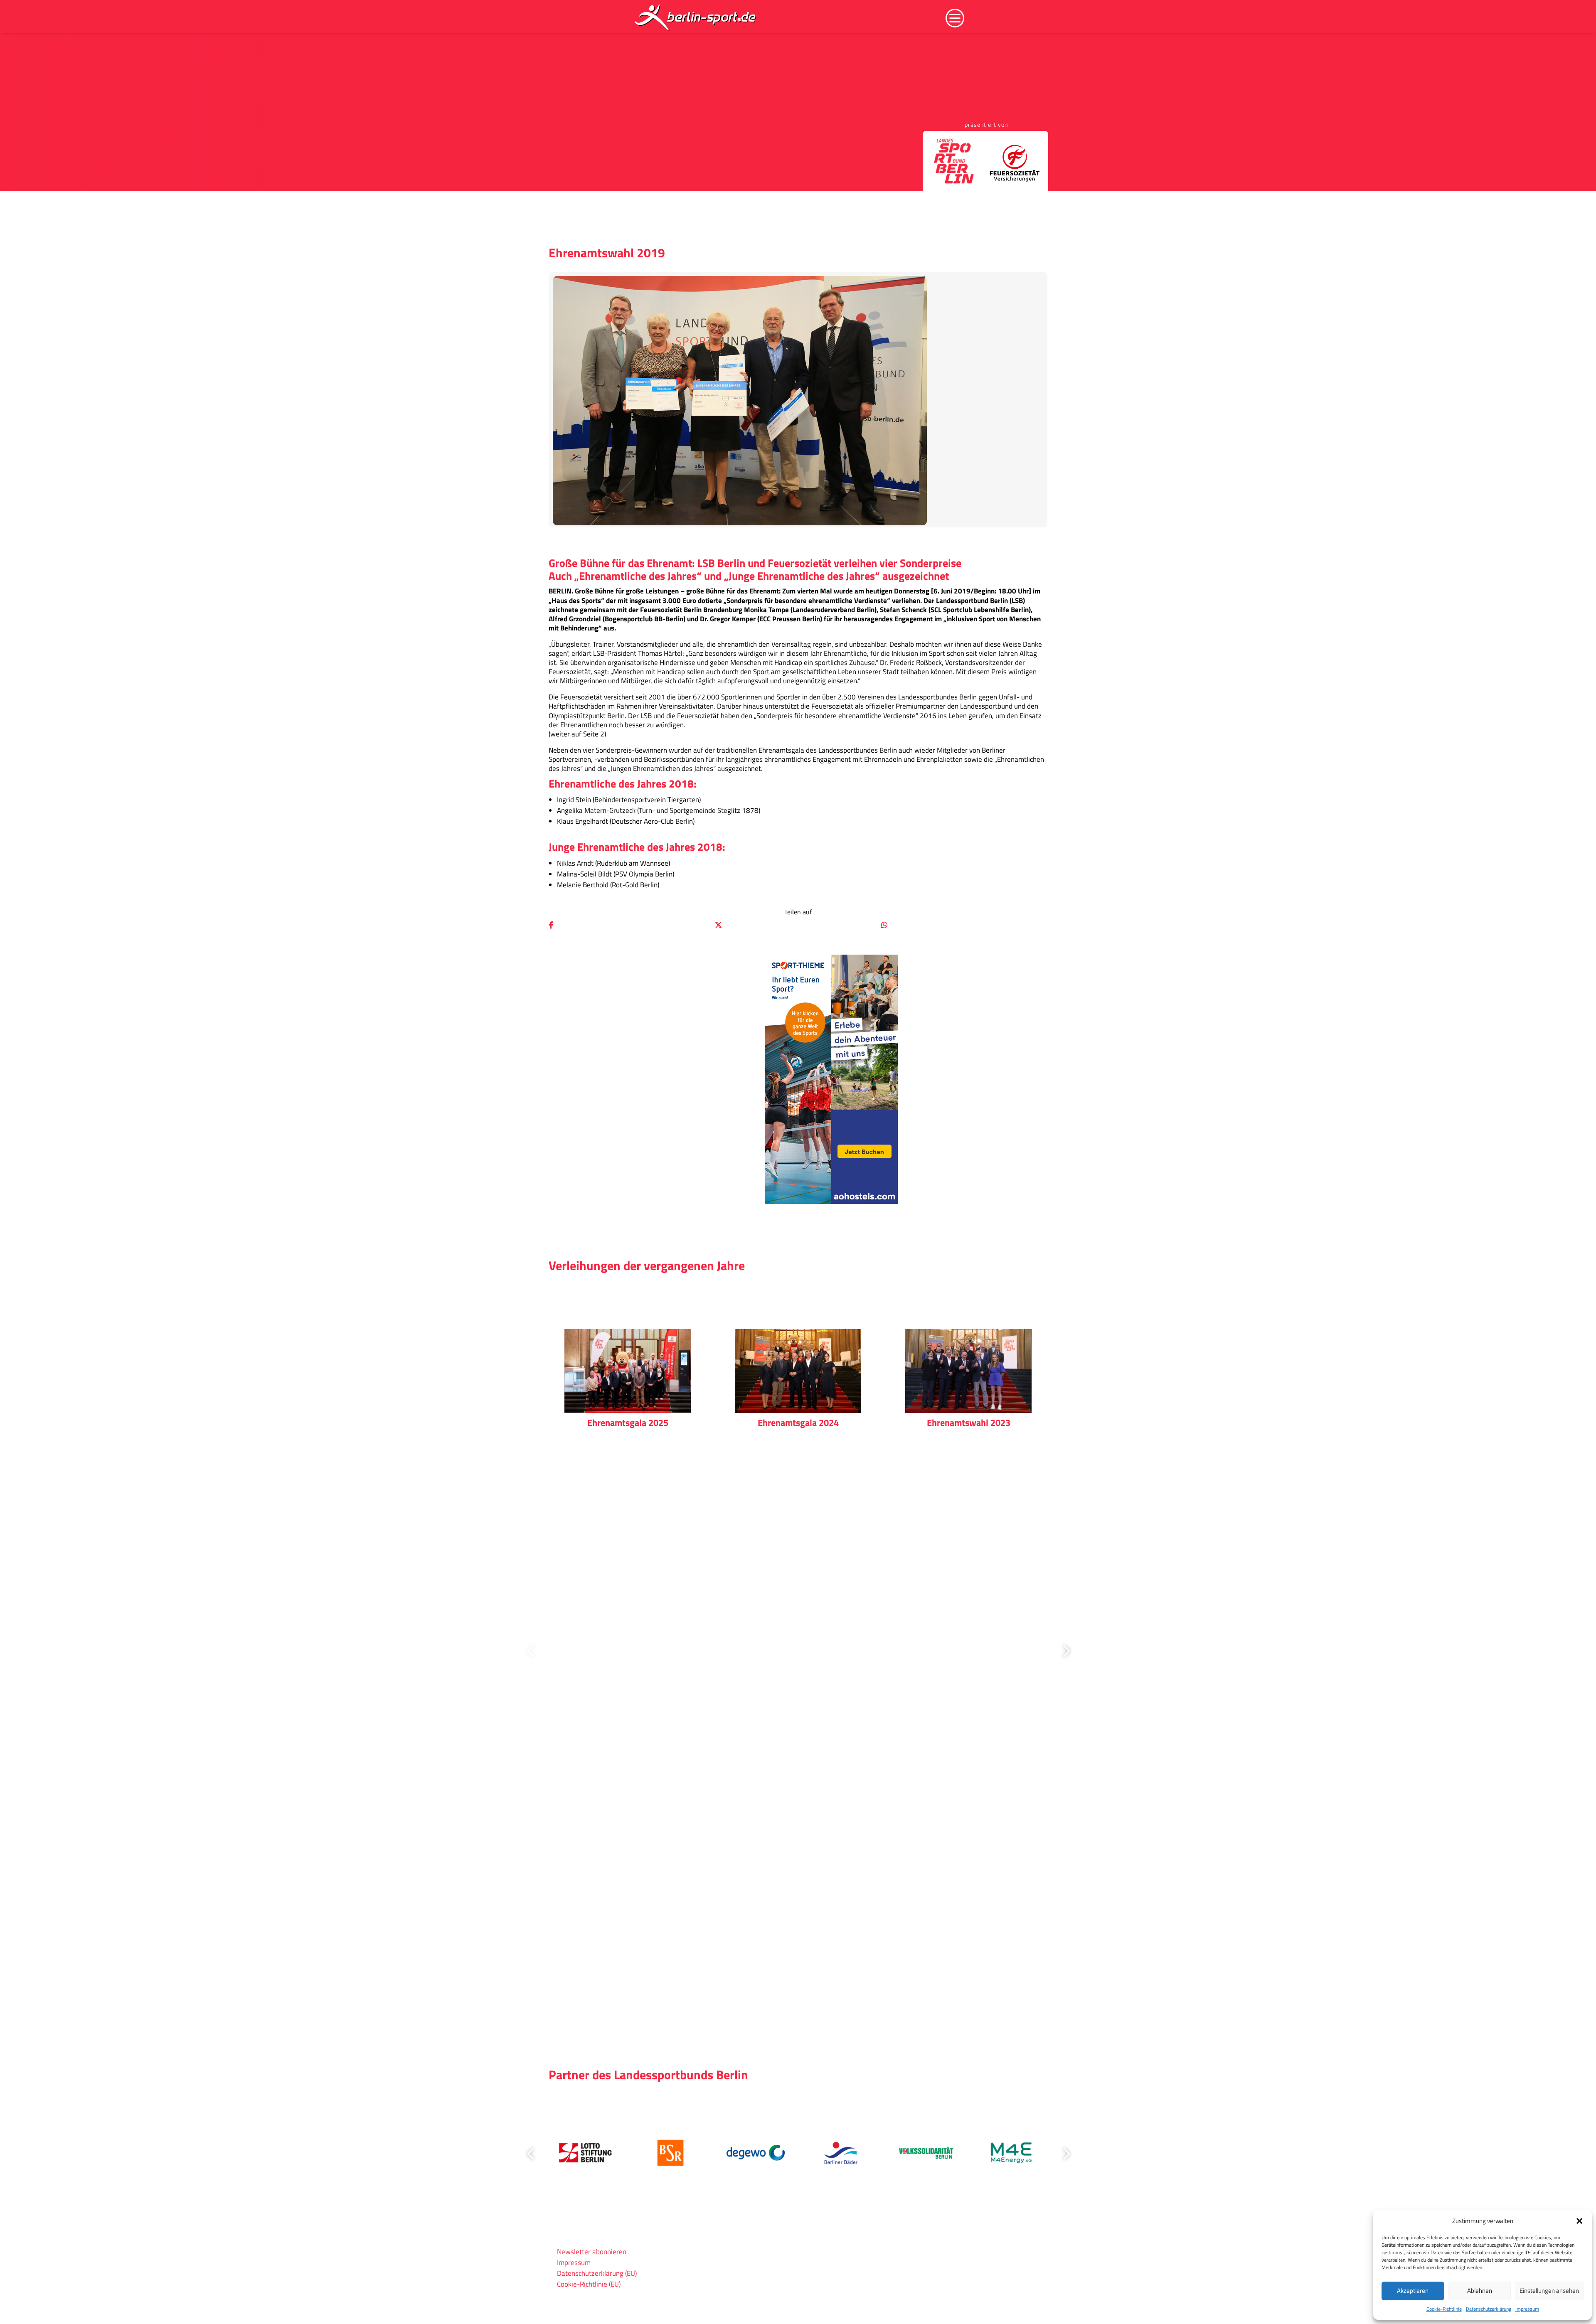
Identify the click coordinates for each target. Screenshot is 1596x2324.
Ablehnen (1480, 2291)
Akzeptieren (1413, 2291)
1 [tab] (780, 2012)
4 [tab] (825, 2012)
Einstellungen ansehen (1549, 2291)
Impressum (1527, 2309)
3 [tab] (810, 2012)
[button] (1579, 2221)
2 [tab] (795, 2012)
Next (1064, 1651)
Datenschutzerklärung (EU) (597, 2273)
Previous (532, 1651)
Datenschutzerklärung (1489, 2309)
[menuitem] (696, 17)
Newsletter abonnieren (592, 2252)
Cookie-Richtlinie (1444, 2309)
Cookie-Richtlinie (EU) (589, 2284)
